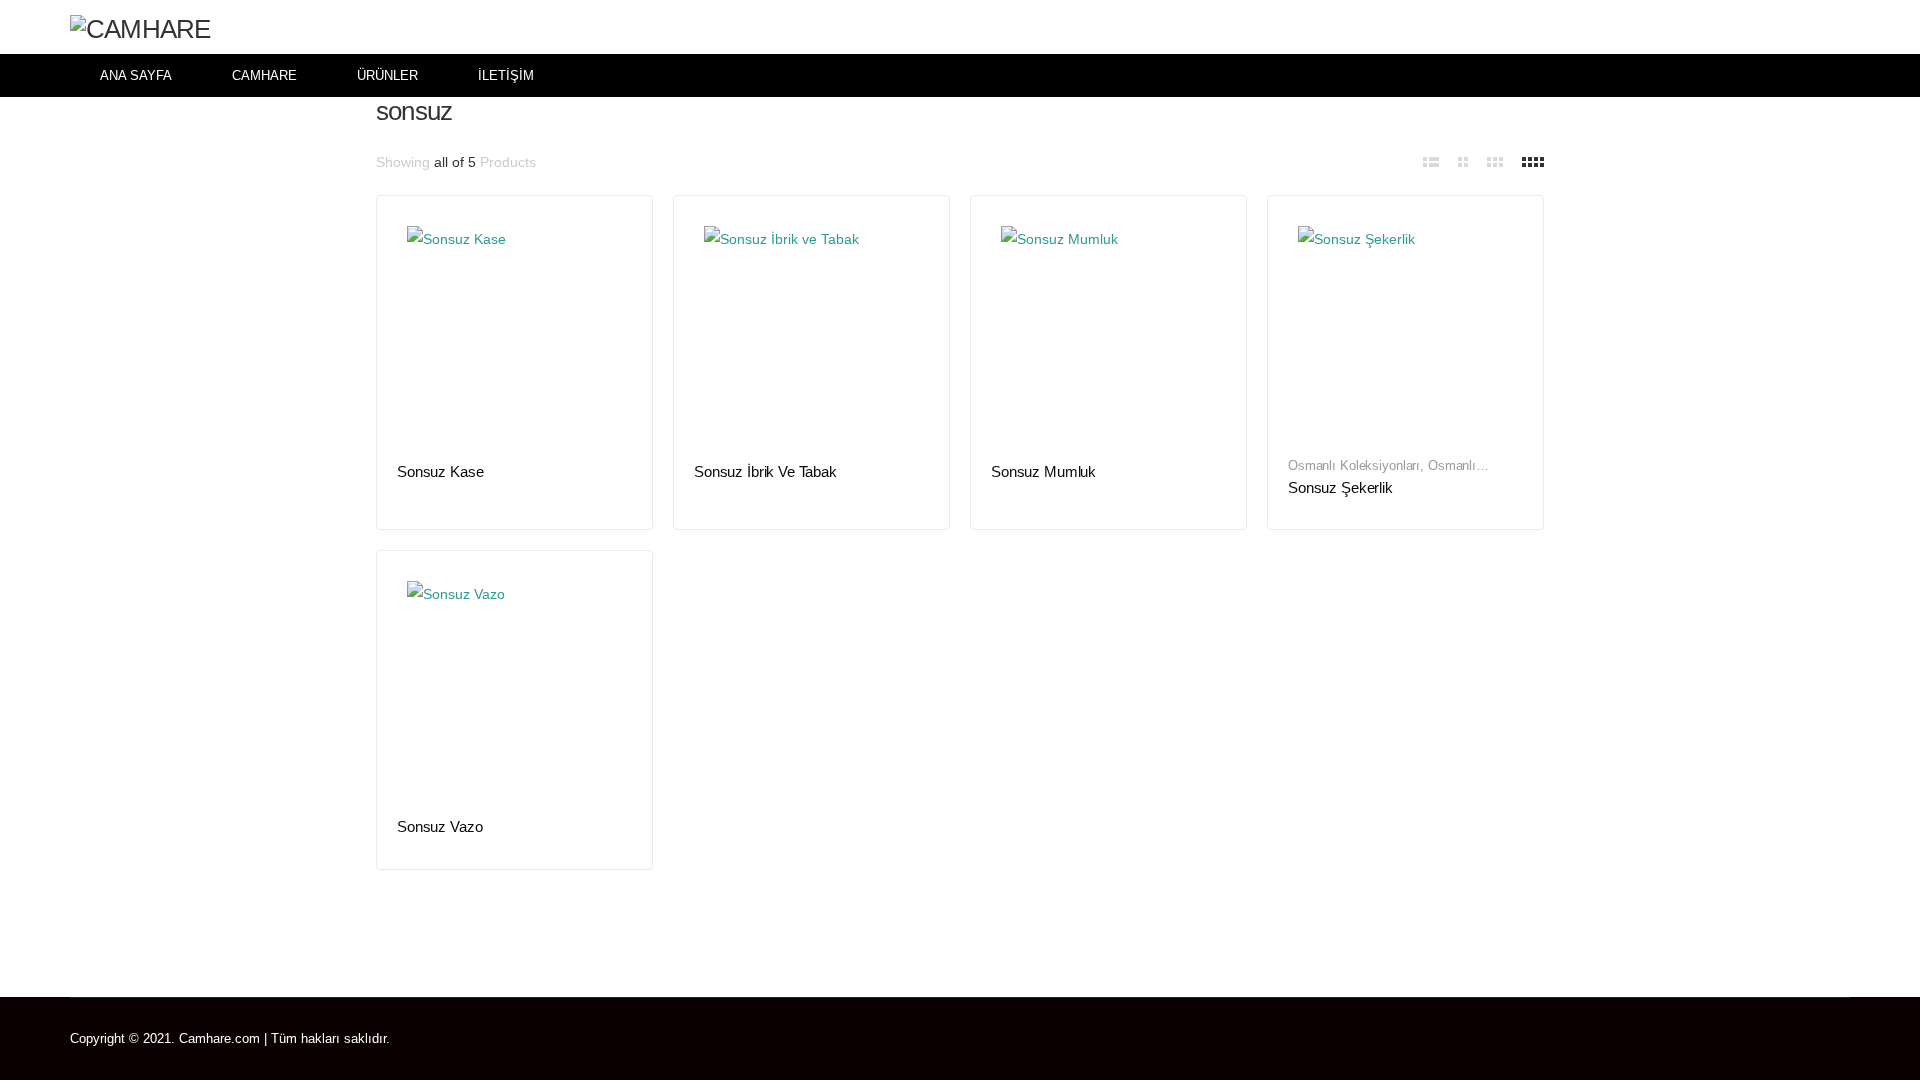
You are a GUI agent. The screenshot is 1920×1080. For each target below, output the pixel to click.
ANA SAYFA (136, 75)
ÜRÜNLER (387, 75)
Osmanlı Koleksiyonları (1354, 465)
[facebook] (1729, 1039)
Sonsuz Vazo (439, 826)
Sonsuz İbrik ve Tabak (765, 471)
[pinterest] (1787, 1039)
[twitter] (1758, 1039)
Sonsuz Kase (440, 471)
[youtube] (1816, 1039)
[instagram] (1845, 1039)
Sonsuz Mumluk (1043, 471)
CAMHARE (264, 75)
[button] (1837, 27)
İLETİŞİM (506, 75)
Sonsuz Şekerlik (1340, 487)
